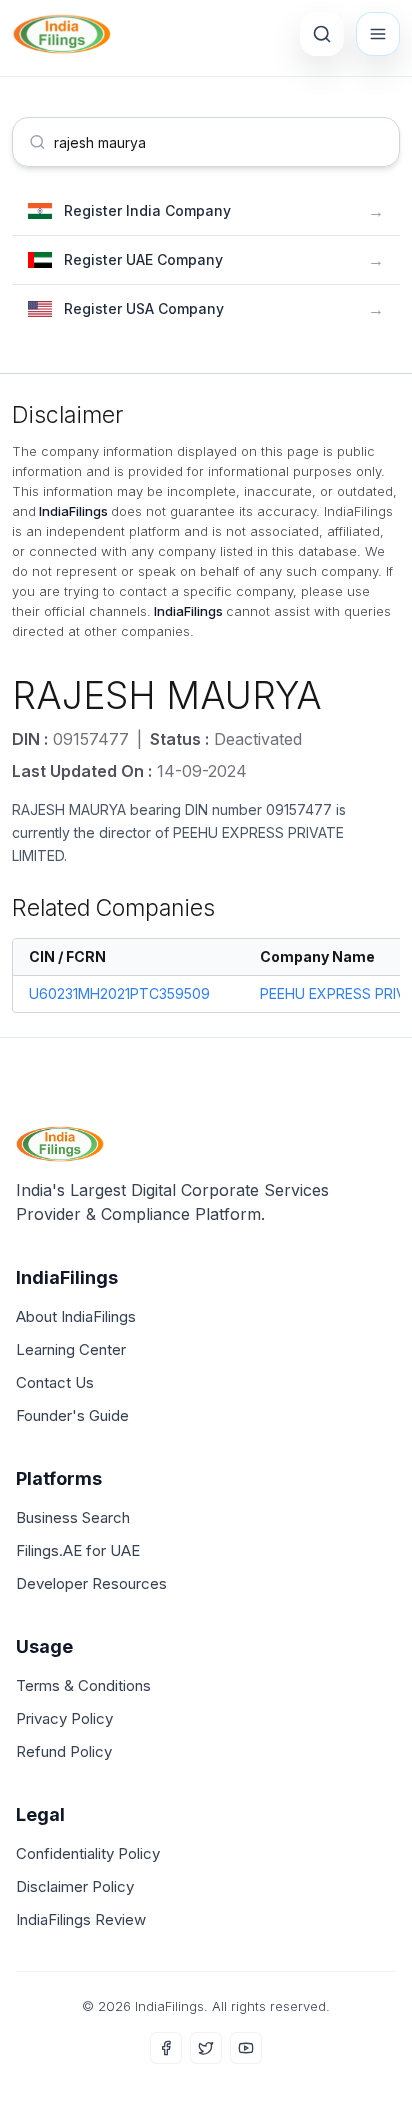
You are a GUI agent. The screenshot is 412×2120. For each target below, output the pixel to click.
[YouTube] (246, 2048)
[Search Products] (322, 34)
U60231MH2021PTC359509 (119, 993)
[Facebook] (166, 2048)
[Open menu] (378, 34)
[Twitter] (206, 2048)
